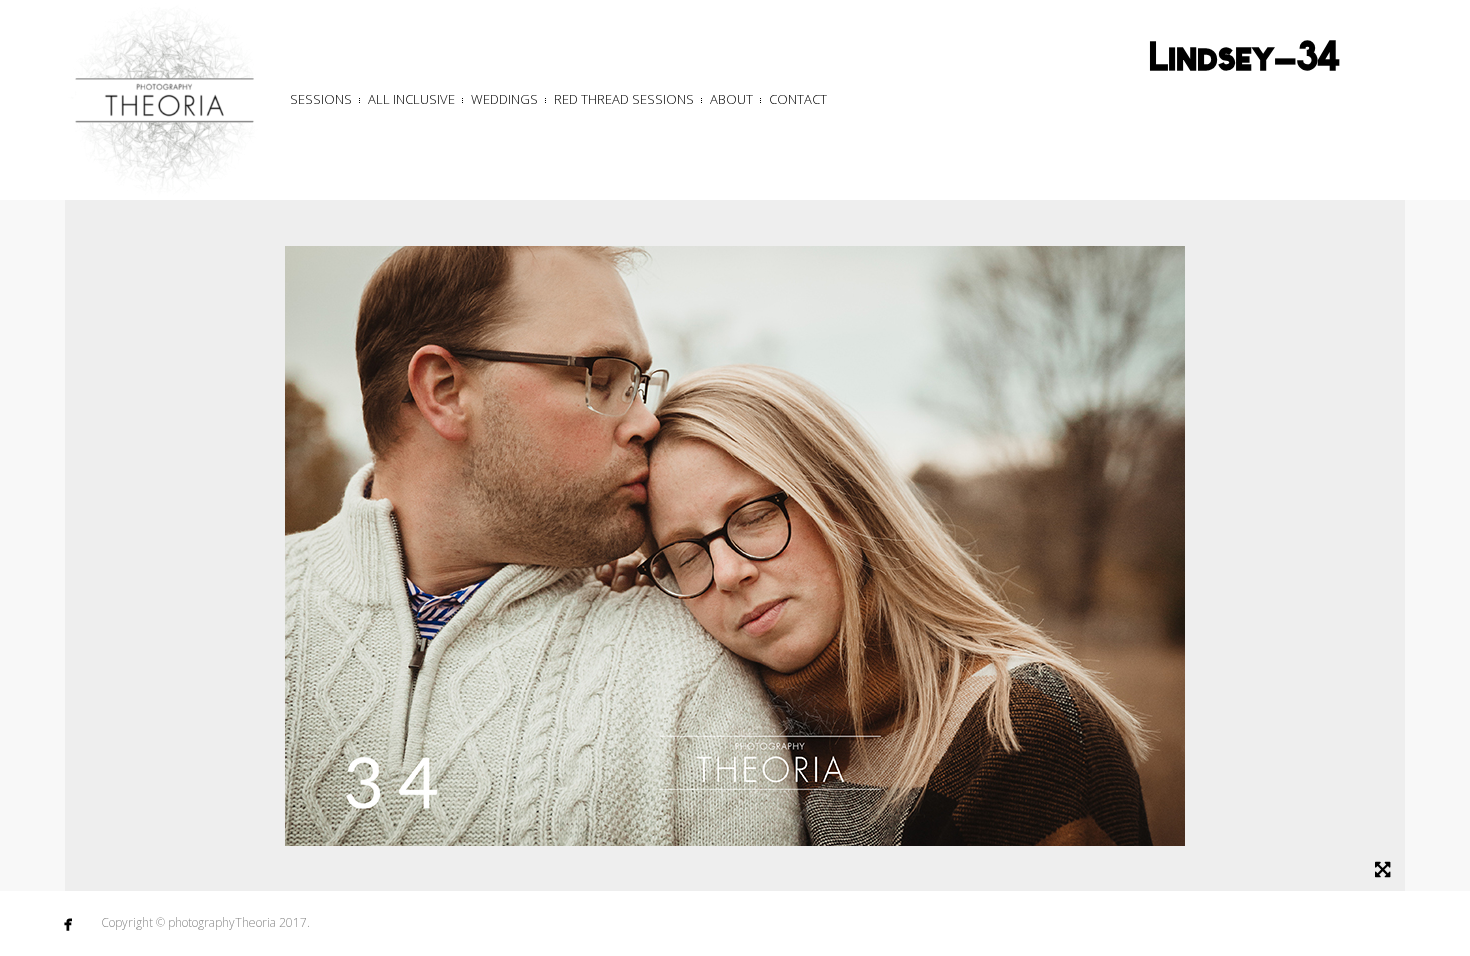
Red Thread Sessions (624, 99)
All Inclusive (411, 99)
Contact (798, 99)
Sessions (321, 99)
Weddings (504, 99)
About (731, 99)
